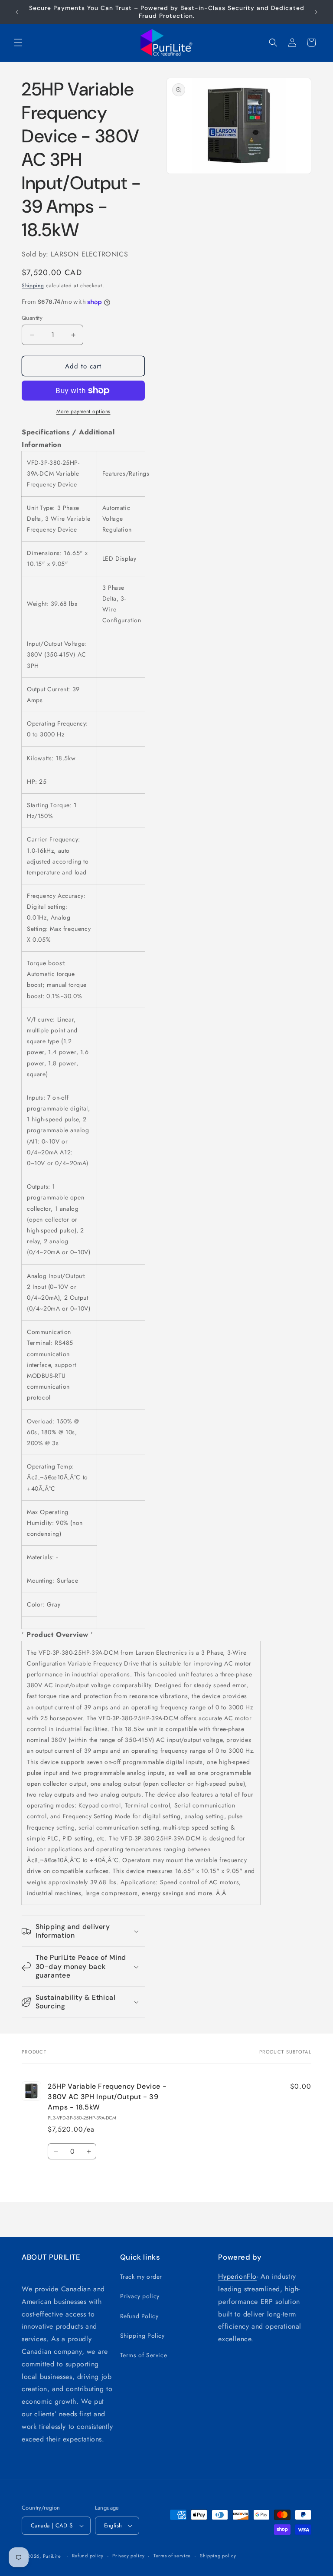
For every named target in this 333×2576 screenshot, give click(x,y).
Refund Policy (139, 2316)
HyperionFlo (237, 2276)
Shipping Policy (142, 2336)
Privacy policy (140, 2296)
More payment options (83, 411)
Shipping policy (218, 2556)
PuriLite (52, 2556)
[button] (18, 43)
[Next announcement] (316, 12)
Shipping (33, 286)
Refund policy (88, 2556)
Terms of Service (144, 2355)
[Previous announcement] (17, 12)
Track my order (141, 2277)
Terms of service (172, 2556)
